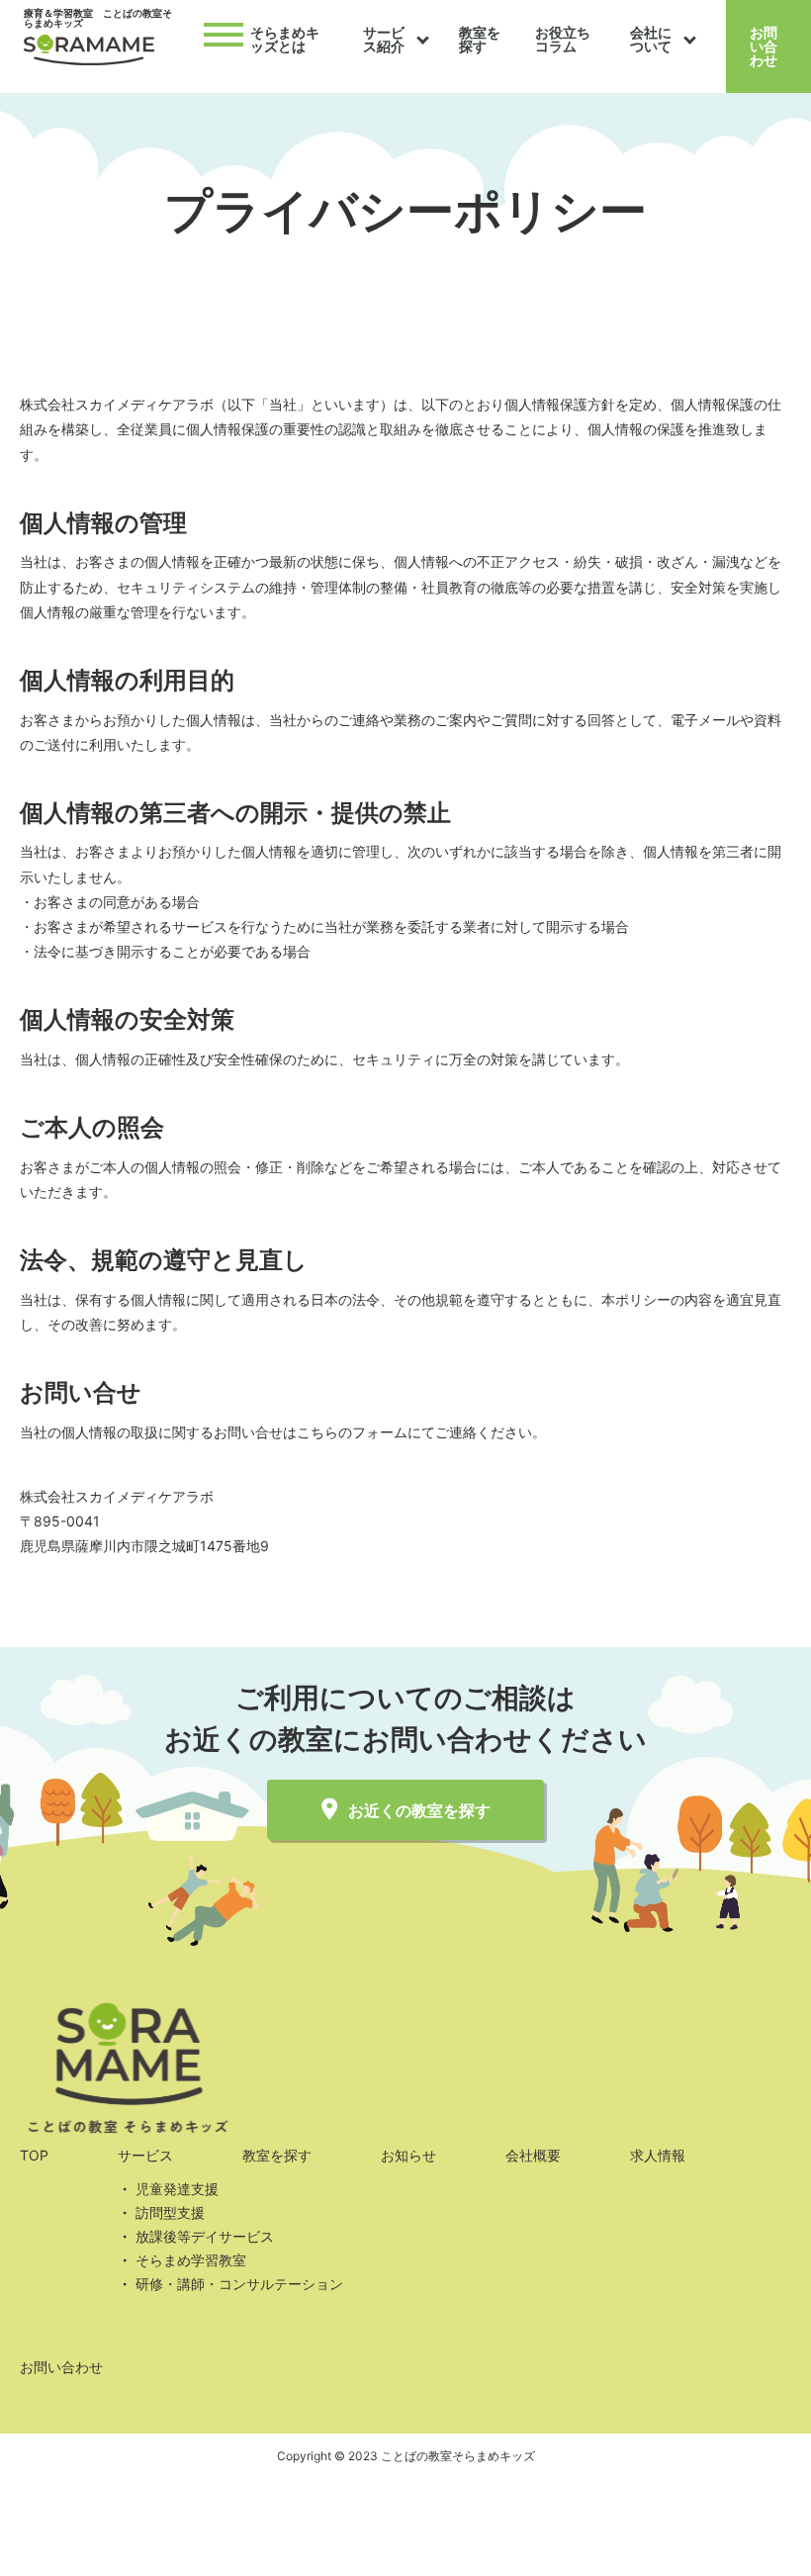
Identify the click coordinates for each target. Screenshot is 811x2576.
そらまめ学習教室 (191, 2260)
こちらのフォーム (352, 1432)
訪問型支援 (170, 2212)
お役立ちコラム (563, 39)
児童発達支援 (177, 2189)
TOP (34, 2155)
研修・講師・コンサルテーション (239, 2284)
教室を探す (480, 39)
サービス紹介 (384, 39)
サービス (145, 2155)
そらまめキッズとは (285, 39)
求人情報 (658, 2155)
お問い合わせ (764, 46)
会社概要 (533, 2155)
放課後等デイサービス (205, 2236)
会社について (651, 39)
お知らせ (408, 2155)
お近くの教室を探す (419, 1810)
